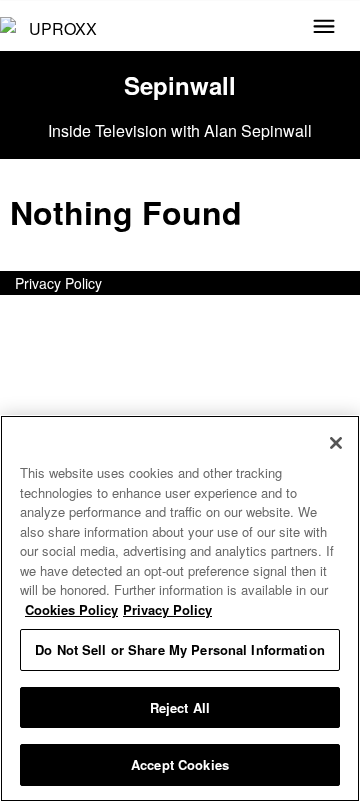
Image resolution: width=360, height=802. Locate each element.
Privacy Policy (58, 283)
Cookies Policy (71, 609)
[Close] (336, 443)
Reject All (180, 707)
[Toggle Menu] (324, 28)
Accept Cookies (180, 764)
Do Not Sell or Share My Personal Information (180, 649)
